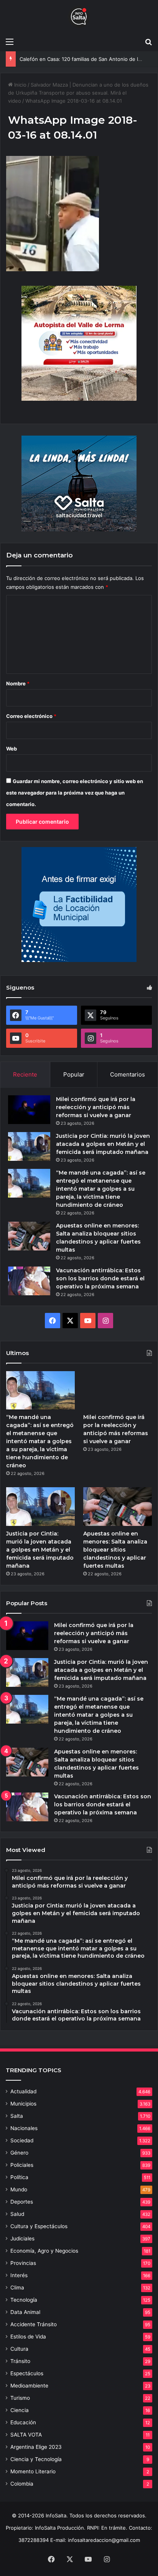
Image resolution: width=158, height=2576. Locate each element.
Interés (19, 2275)
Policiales (22, 2165)
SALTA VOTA (26, 2435)
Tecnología (24, 2300)
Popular (74, 1074)
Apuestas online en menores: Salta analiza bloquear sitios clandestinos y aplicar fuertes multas (115, 1550)
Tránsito (20, 2361)
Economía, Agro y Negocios (44, 2251)
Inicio (20, 85)
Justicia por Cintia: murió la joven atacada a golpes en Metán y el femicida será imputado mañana (103, 1144)
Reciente (25, 1074)
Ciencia (20, 2410)
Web (12, 749)
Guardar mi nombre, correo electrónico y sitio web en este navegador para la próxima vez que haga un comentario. (75, 793)
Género (19, 2153)
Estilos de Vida (28, 2337)
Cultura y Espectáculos (39, 2226)
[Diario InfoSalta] (79, 17)
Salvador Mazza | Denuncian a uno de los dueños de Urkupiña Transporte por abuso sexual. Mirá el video (78, 93)
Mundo (19, 2189)
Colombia (22, 2484)
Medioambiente (29, 2386)
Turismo (20, 2398)
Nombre (18, 683)
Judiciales (22, 2238)
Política (19, 2177)
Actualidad (23, 2091)
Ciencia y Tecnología (36, 2459)
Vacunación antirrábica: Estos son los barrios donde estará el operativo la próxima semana (100, 1278)
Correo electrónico (31, 716)
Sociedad (22, 2140)
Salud (17, 2214)
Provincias (23, 2263)
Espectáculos (27, 2373)
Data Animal (25, 2312)
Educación (23, 2422)
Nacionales (24, 2128)
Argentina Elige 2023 (36, 2447)
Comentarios (128, 1074)
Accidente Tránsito (34, 2324)
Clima (17, 2288)
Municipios (23, 2104)
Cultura (19, 2349)
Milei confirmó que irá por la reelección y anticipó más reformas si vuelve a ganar (96, 1107)
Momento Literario (33, 2471)
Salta (17, 2116)
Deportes (22, 2202)
